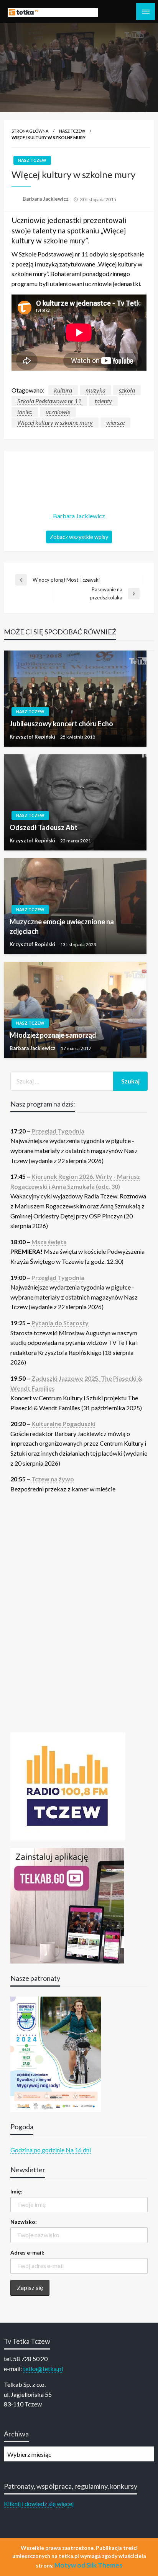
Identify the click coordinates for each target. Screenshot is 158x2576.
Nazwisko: (24, 2222)
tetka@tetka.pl (43, 2369)
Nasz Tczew (72, 131)
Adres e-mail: (27, 2252)
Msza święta (49, 1242)
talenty (103, 401)
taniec (25, 412)
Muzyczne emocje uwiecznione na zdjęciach (62, 926)
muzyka (95, 390)
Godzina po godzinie (37, 2150)
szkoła (127, 390)
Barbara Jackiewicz (46, 199)
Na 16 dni (78, 2150)
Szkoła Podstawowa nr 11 (49, 401)
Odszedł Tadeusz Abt (44, 827)
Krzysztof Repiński (33, 737)
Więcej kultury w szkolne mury (55, 422)
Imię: (16, 2191)
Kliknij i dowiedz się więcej (39, 2504)
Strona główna (30, 131)
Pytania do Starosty (60, 1323)
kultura (63, 390)
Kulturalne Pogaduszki (63, 1424)
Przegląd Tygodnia (58, 1131)
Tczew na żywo (53, 1479)
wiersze (115, 422)
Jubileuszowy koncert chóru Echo (61, 724)
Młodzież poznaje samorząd (53, 1035)
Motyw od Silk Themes (88, 2565)
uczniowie (58, 412)
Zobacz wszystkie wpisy (79, 537)
